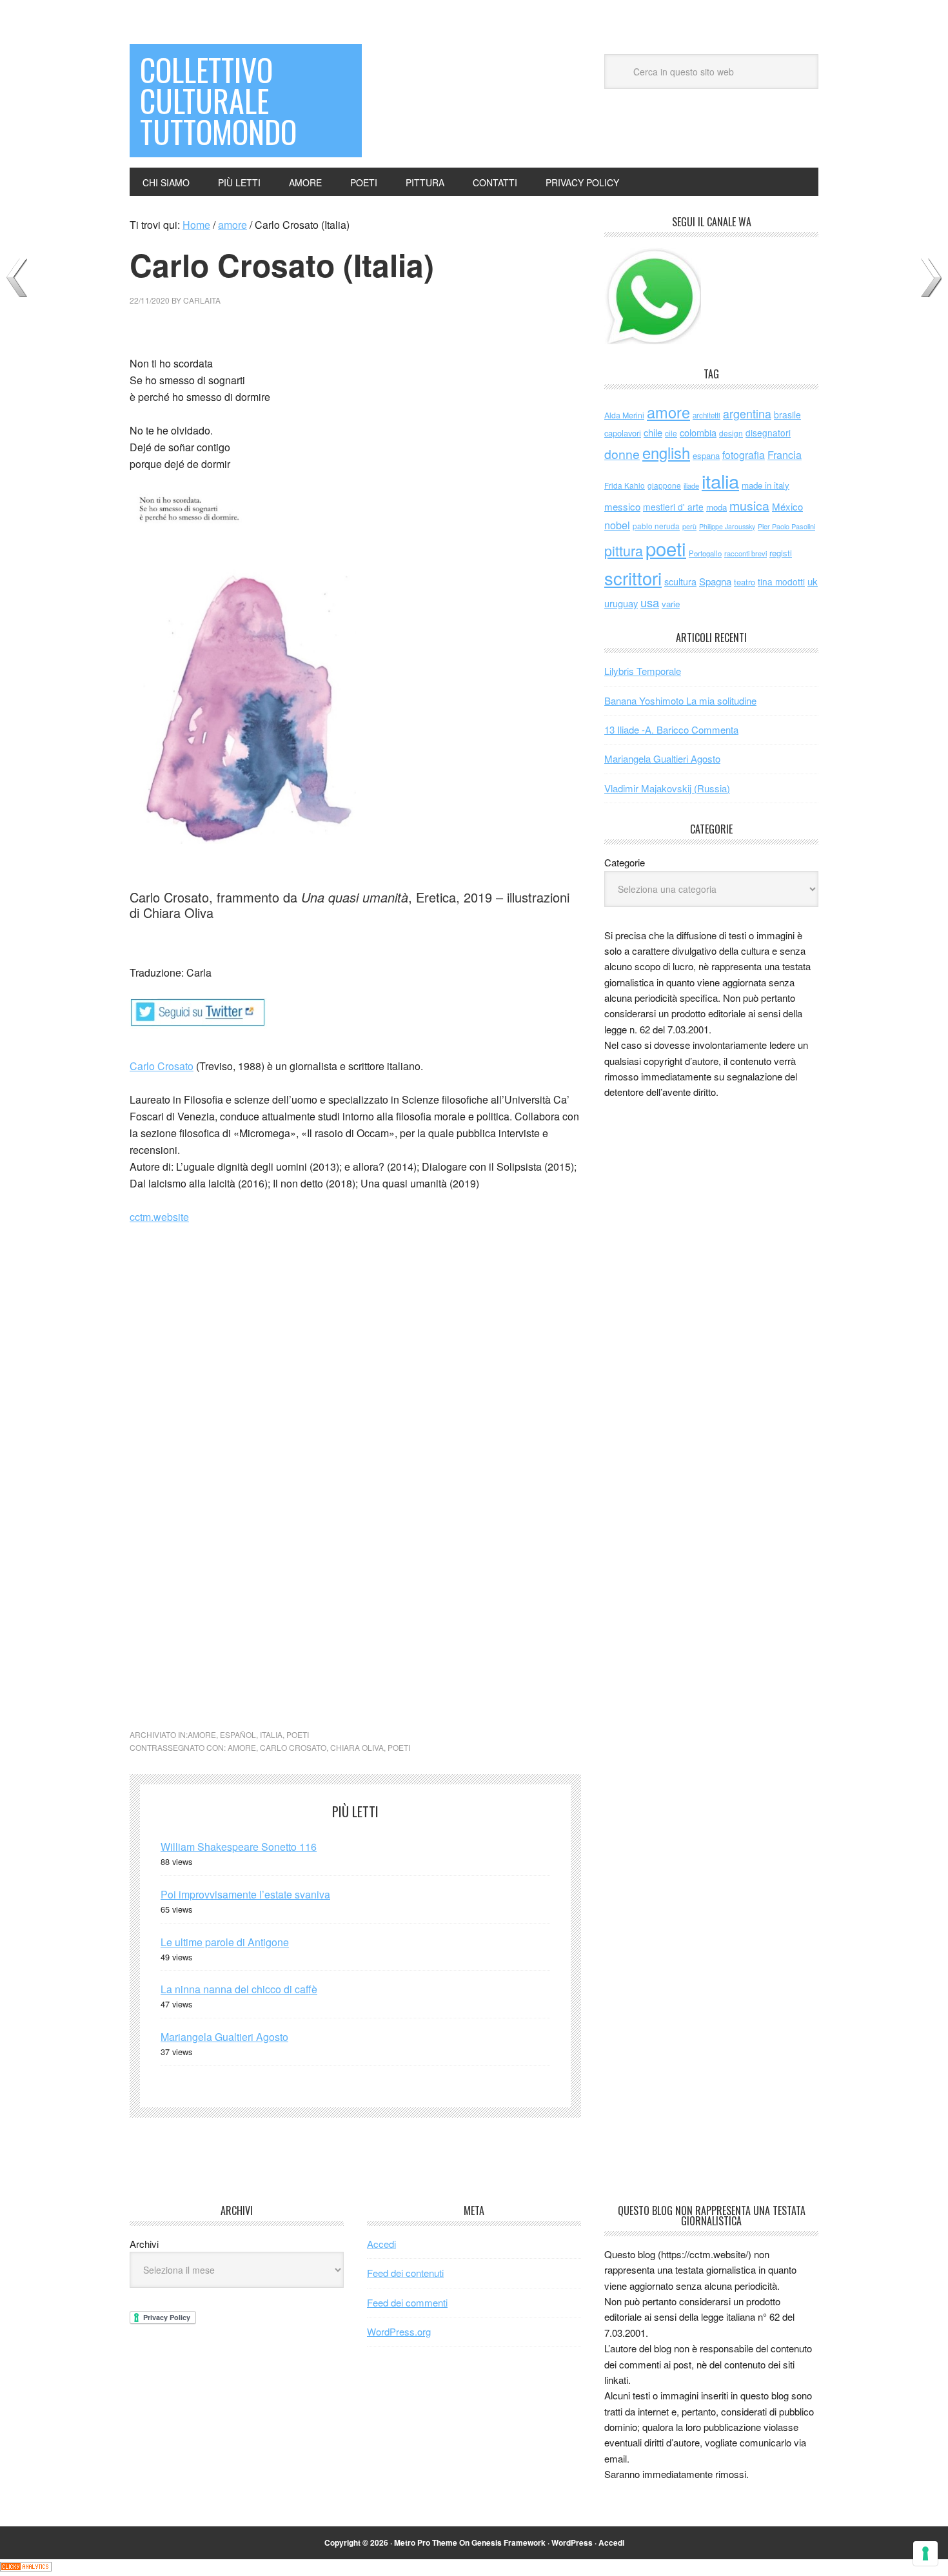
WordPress (572, 2542)
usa (650, 602)
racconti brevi (746, 553)
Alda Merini (624, 415)
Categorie (625, 862)
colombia (698, 432)
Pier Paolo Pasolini (786, 526)
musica (749, 505)
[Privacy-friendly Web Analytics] (26, 2567)
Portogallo (705, 553)
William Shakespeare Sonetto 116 (239, 1847)
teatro (745, 582)
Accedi (381, 2244)
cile (671, 433)
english (666, 453)
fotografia (744, 455)
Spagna (715, 581)
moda (716, 507)
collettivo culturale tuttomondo (218, 100)
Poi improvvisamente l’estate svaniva (245, 1894)
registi (781, 553)
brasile (787, 415)
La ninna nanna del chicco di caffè (239, 1989)
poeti (298, 1734)
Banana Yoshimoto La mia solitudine (680, 700)
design (731, 433)
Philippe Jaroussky (727, 526)
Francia (785, 454)
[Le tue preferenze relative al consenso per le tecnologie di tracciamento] (925, 2553)
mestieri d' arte (673, 507)
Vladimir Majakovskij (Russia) (667, 788)
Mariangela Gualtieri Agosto (224, 2037)
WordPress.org (399, 2331)
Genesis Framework (509, 2542)
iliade (691, 485)
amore (202, 1734)
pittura (624, 550)
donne (622, 454)
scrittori (633, 578)
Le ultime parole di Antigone (225, 1942)
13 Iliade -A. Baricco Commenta (671, 729)
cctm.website (159, 1217)
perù (689, 526)
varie (671, 604)
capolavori (623, 433)
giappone (664, 485)
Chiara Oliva (357, 1747)
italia (271, 1734)
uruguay (621, 603)
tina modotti (781, 581)
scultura (680, 581)
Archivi (144, 2244)
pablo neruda (656, 526)
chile (653, 432)
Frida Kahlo (625, 485)
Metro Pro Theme (426, 2542)
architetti (706, 415)
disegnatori (768, 433)
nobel (617, 525)
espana (706, 455)
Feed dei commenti (407, 2302)
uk (813, 581)
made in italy (765, 485)
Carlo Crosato (162, 1066)
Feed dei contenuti (405, 2273)
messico (622, 506)
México (787, 506)
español (238, 1734)
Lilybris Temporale (643, 671)
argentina (747, 414)
